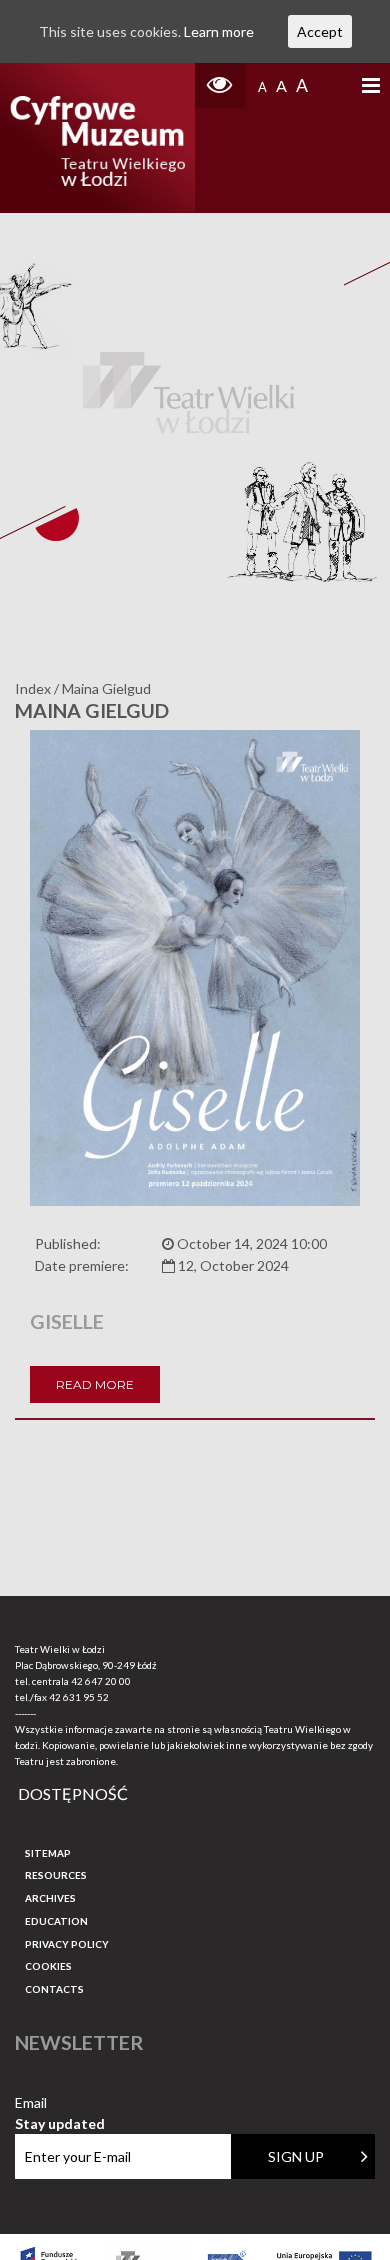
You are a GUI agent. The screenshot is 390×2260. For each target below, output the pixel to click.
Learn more (219, 31)
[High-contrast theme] (220, 85)
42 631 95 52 (79, 1697)
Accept (320, 31)
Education (56, 1921)
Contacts (54, 1989)
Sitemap (48, 1853)
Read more (95, 1384)
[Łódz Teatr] (98, 138)
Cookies (48, 1966)
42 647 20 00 (101, 1681)
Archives (50, 1898)
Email (60, 2103)
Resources (56, 1875)
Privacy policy (67, 1944)
